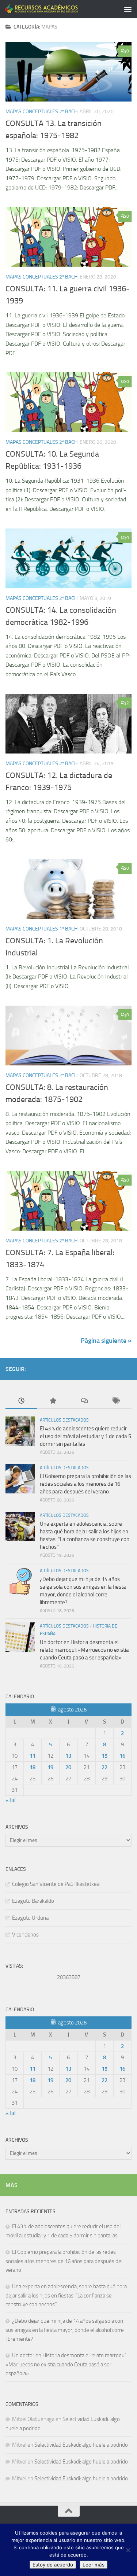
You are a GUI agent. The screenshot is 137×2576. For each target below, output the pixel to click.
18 (33, 1767)
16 (122, 1756)
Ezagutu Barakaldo (33, 1901)
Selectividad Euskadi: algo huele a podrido (81, 2445)
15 (104, 1756)
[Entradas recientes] (21, 1401)
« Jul (11, 1800)
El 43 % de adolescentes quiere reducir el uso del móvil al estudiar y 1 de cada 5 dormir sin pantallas (85, 1436)
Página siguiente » (106, 1341)
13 (68, 1756)
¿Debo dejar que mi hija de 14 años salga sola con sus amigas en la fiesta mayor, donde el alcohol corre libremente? (65, 2330)
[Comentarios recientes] (84, 1401)
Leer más (94, 2565)
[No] (128, 2550)
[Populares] (53, 1401)
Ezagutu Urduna (30, 1918)
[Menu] (128, 9)
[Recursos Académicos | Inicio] (54, 9)
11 (33, 1756)
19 (50, 1767)
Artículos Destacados (64, 1420)
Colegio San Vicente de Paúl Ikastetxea (56, 1884)
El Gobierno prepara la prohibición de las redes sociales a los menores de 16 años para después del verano (85, 1484)
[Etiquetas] (116, 1401)
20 (68, 1767)
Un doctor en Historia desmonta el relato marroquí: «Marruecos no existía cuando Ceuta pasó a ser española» (84, 1650)
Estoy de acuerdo (53, 2565)
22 (104, 1767)
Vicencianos (25, 1935)
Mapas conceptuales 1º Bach (41, 929)
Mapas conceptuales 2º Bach (41, 112)
